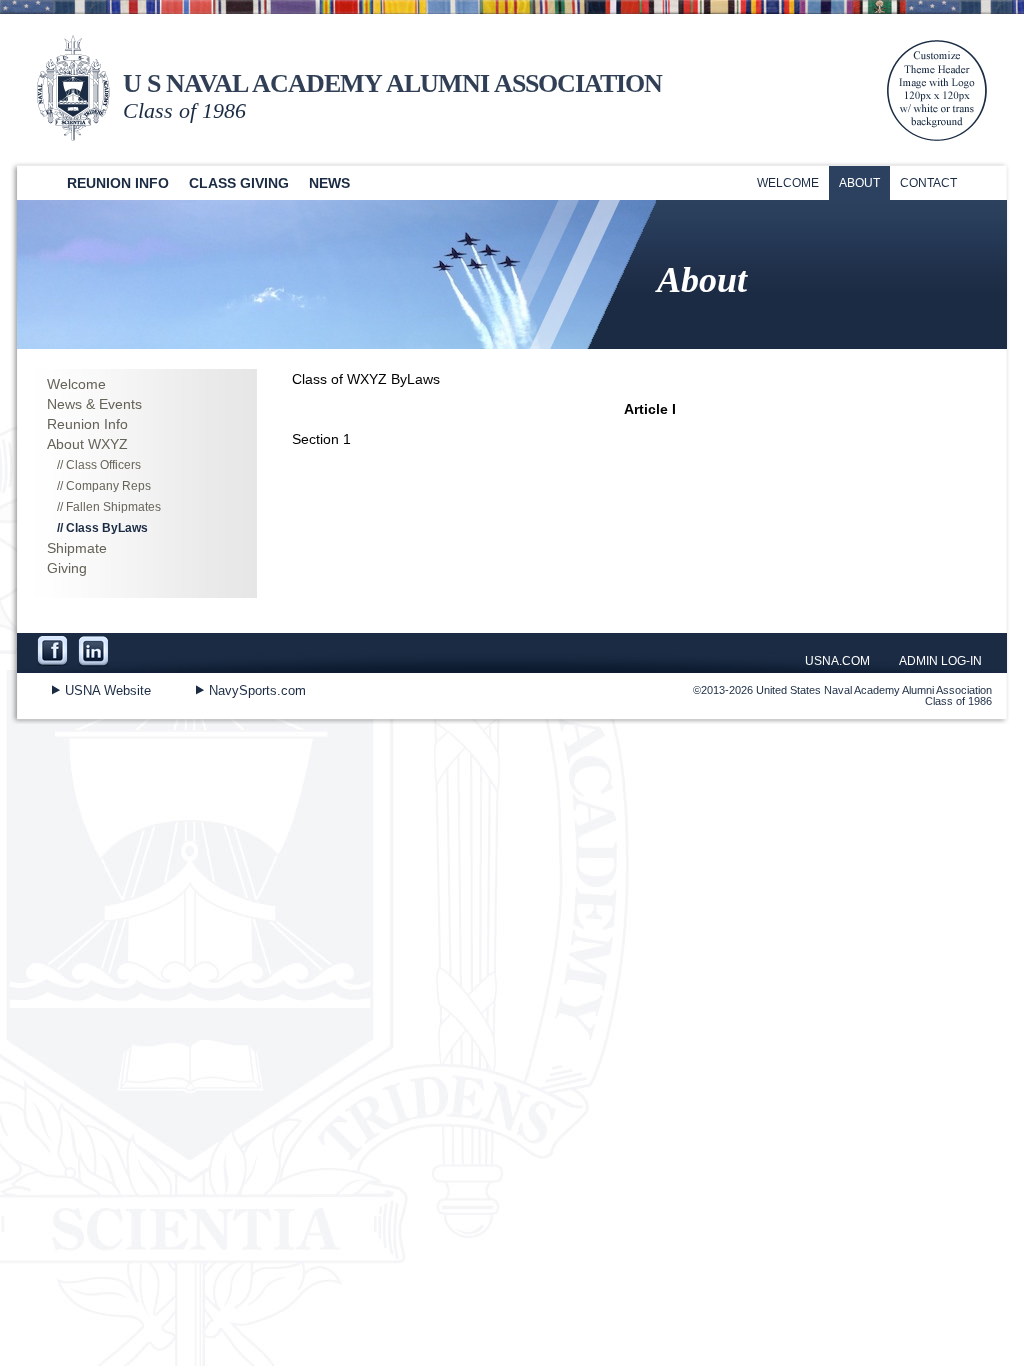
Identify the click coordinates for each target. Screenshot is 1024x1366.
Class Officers (103, 465)
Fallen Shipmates (113, 507)
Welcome (788, 183)
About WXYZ (87, 444)
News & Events (94, 404)
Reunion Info (118, 183)
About (859, 183)
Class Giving (239, 183)
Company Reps (108, 486)
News (329, 183)
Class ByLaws (107, 528)
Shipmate (77, 548)
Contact (928, 183)
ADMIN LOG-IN (940, 661)
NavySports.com (257, 690)
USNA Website (108, 690)
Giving (67, 568)
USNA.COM (837, 661)
